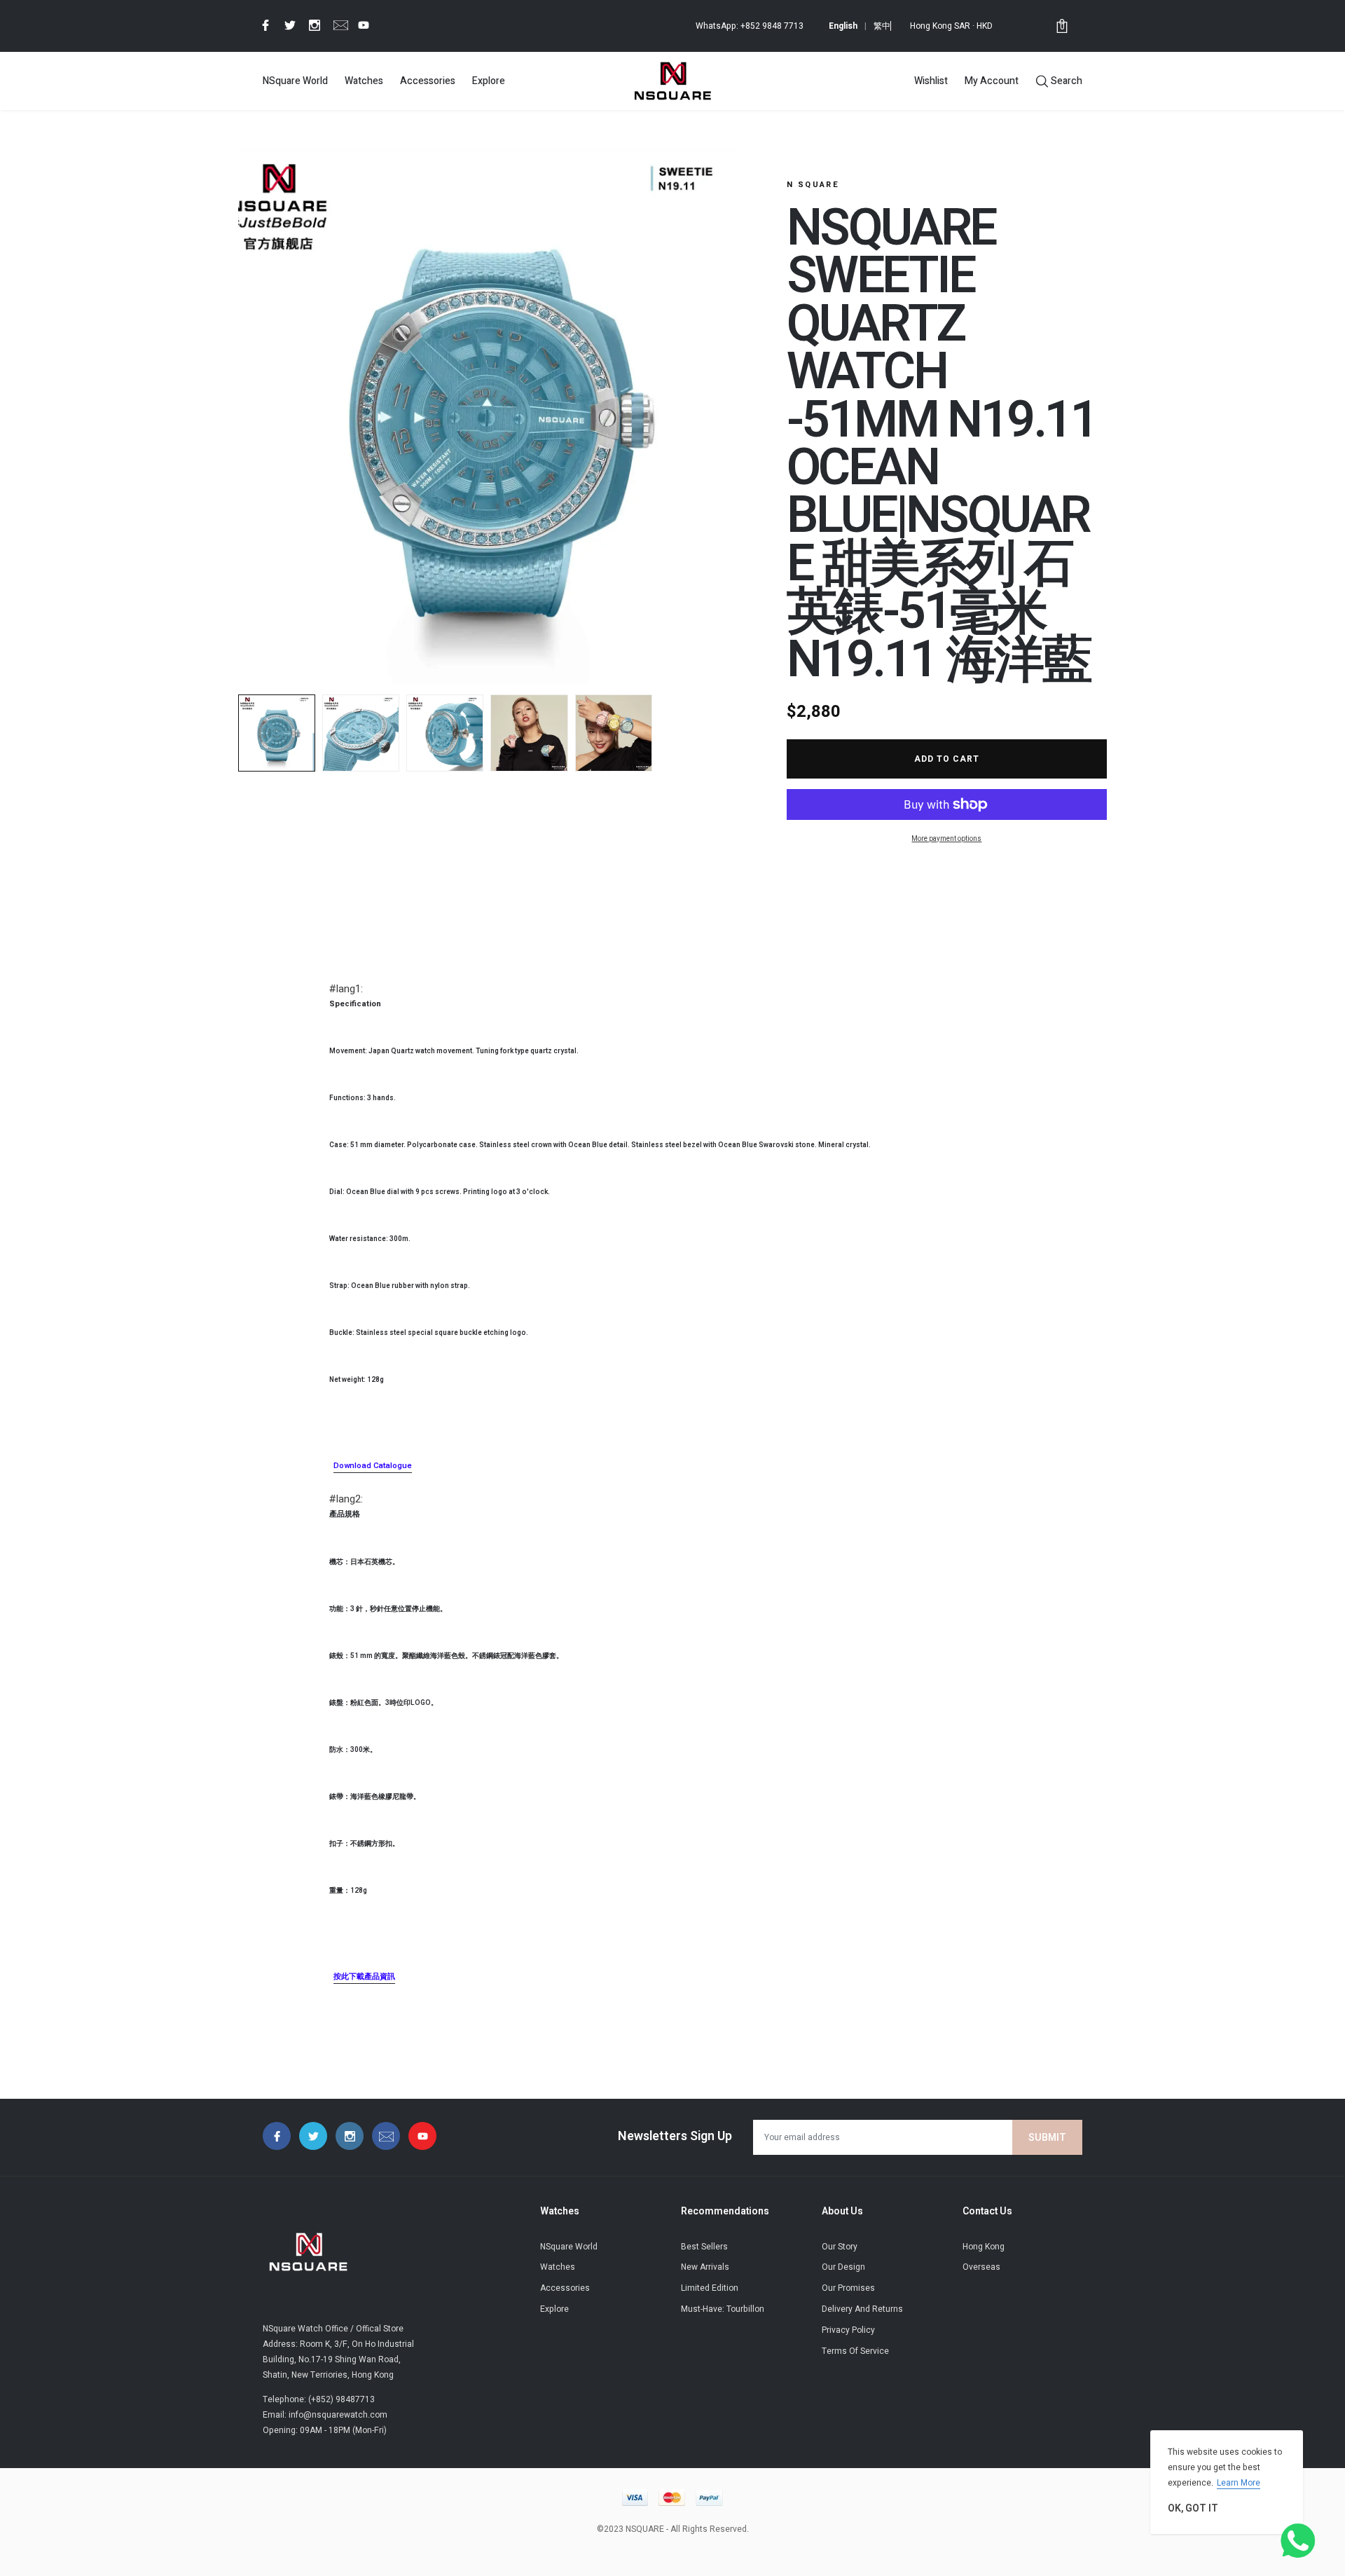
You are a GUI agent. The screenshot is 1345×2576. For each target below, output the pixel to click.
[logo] (672, 81)
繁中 (882, 26)
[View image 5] (614, 733)
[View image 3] (445, 733)
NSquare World (295, 81)
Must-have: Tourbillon (723, 2309)
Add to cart (947, 759)
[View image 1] (277, 733)
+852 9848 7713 (772, 26)
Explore (489, 81)
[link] (263, 25)
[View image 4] (529, 733)
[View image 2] (361, 733)
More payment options (946, 839)
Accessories (428, 81)
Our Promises (848, 2288)
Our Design (843, 2267)
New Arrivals (705, 2267)
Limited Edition (710, 2288)
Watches (364, 81)
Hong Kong (984, 2247)
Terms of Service (855, 2351)
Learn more (1239, 2483)
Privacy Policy (848, 2330)
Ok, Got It (1193, 2508)
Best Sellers (704, 2247)
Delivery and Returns (862, 2309)
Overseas (981, 2267)
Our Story (840, 2247)
